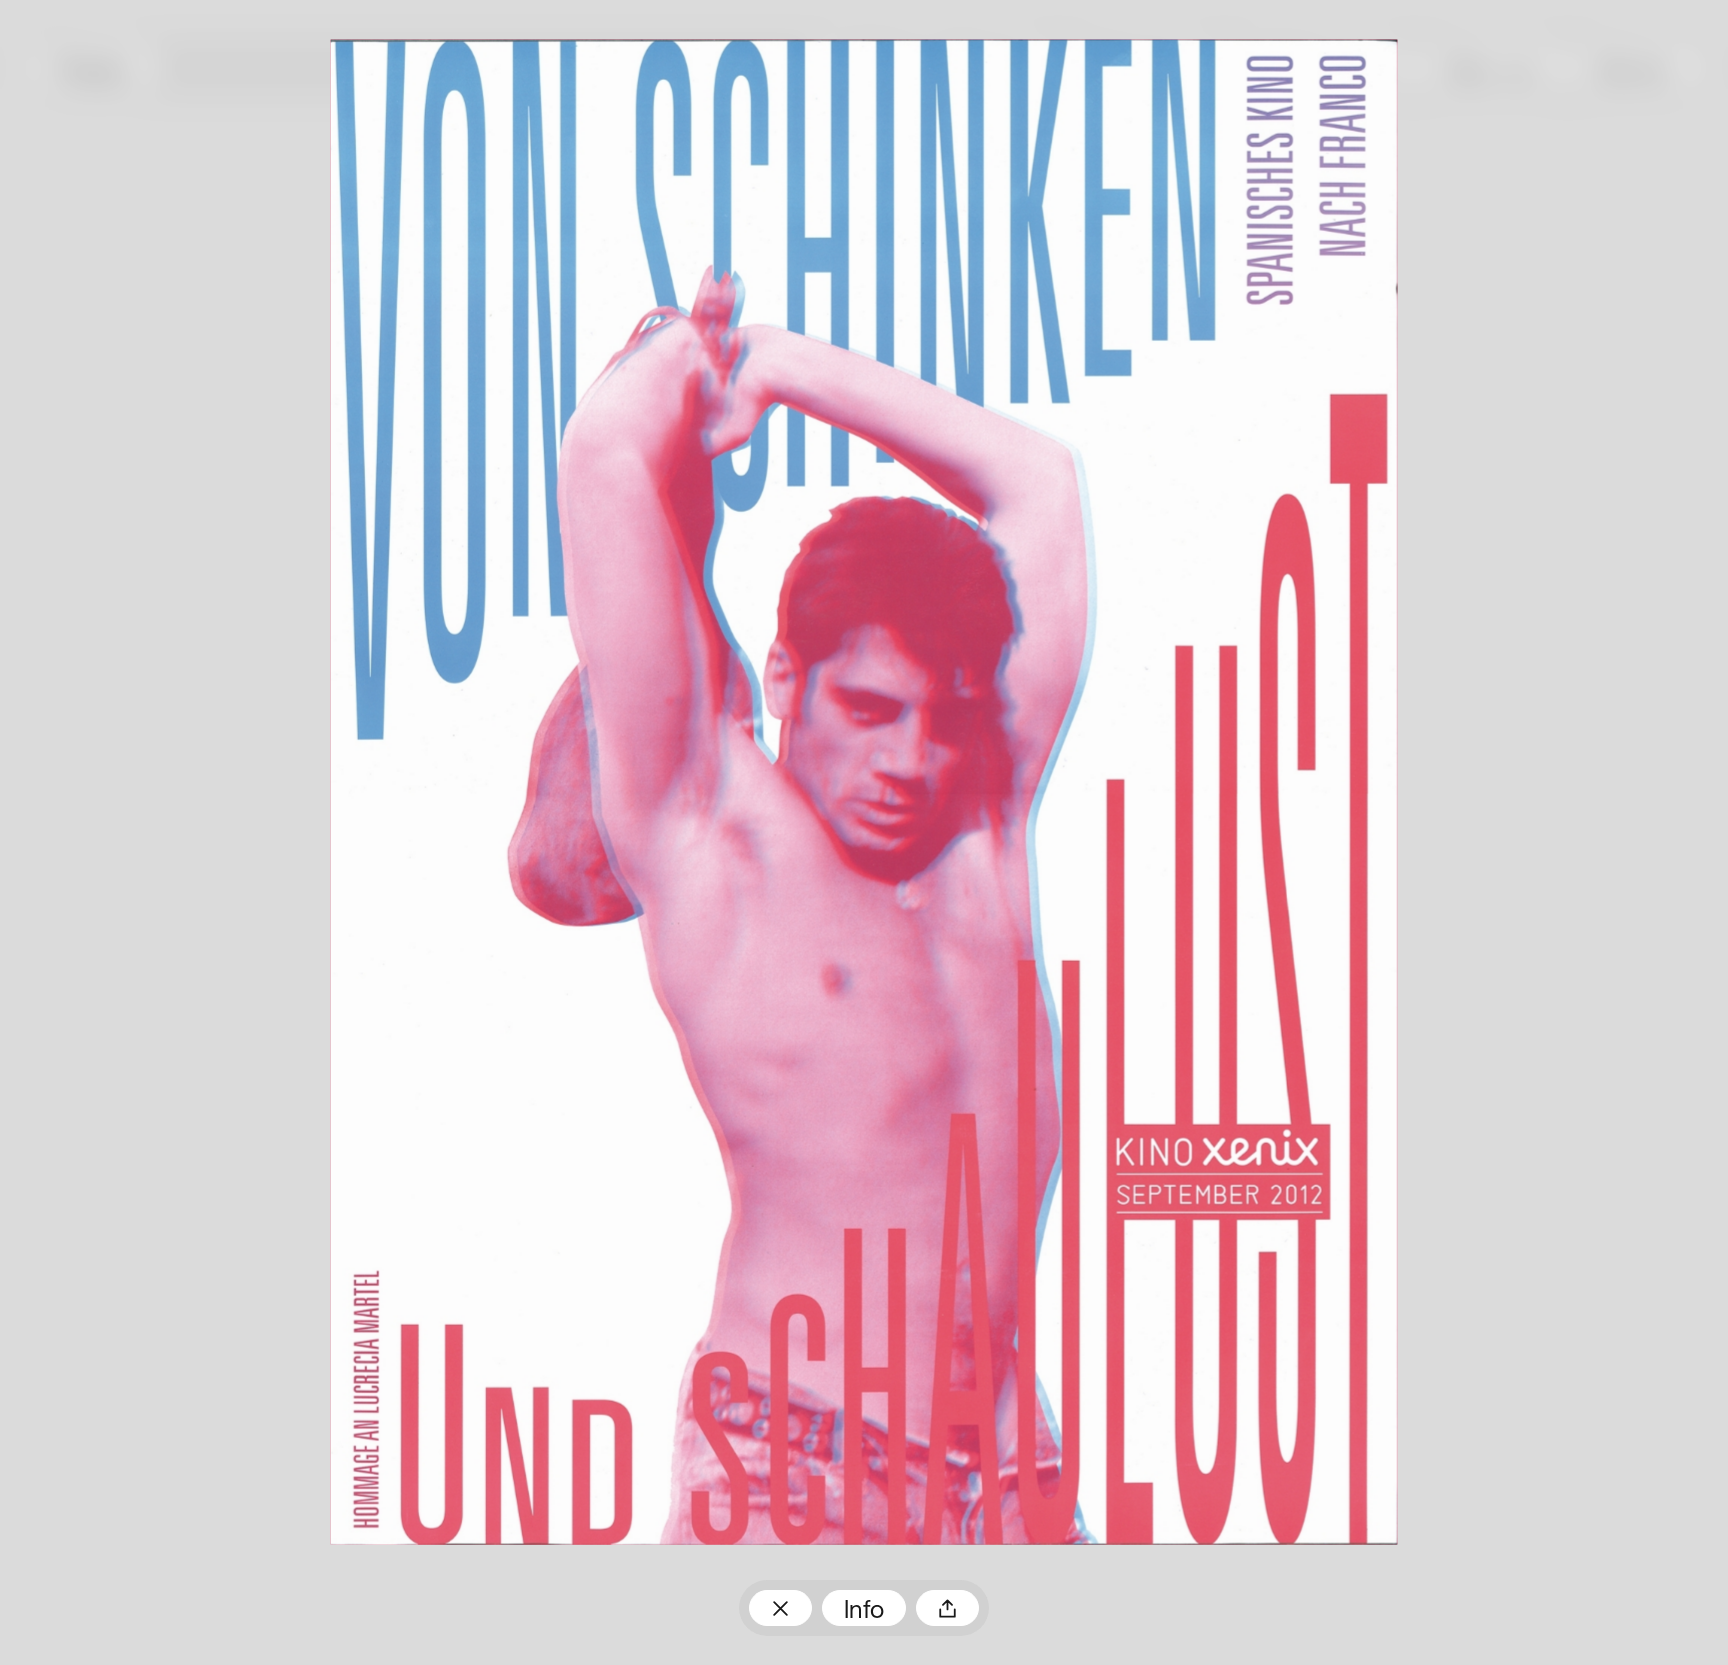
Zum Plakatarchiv (780, 1608)
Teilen (947, 1608)
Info (864, 1611)
